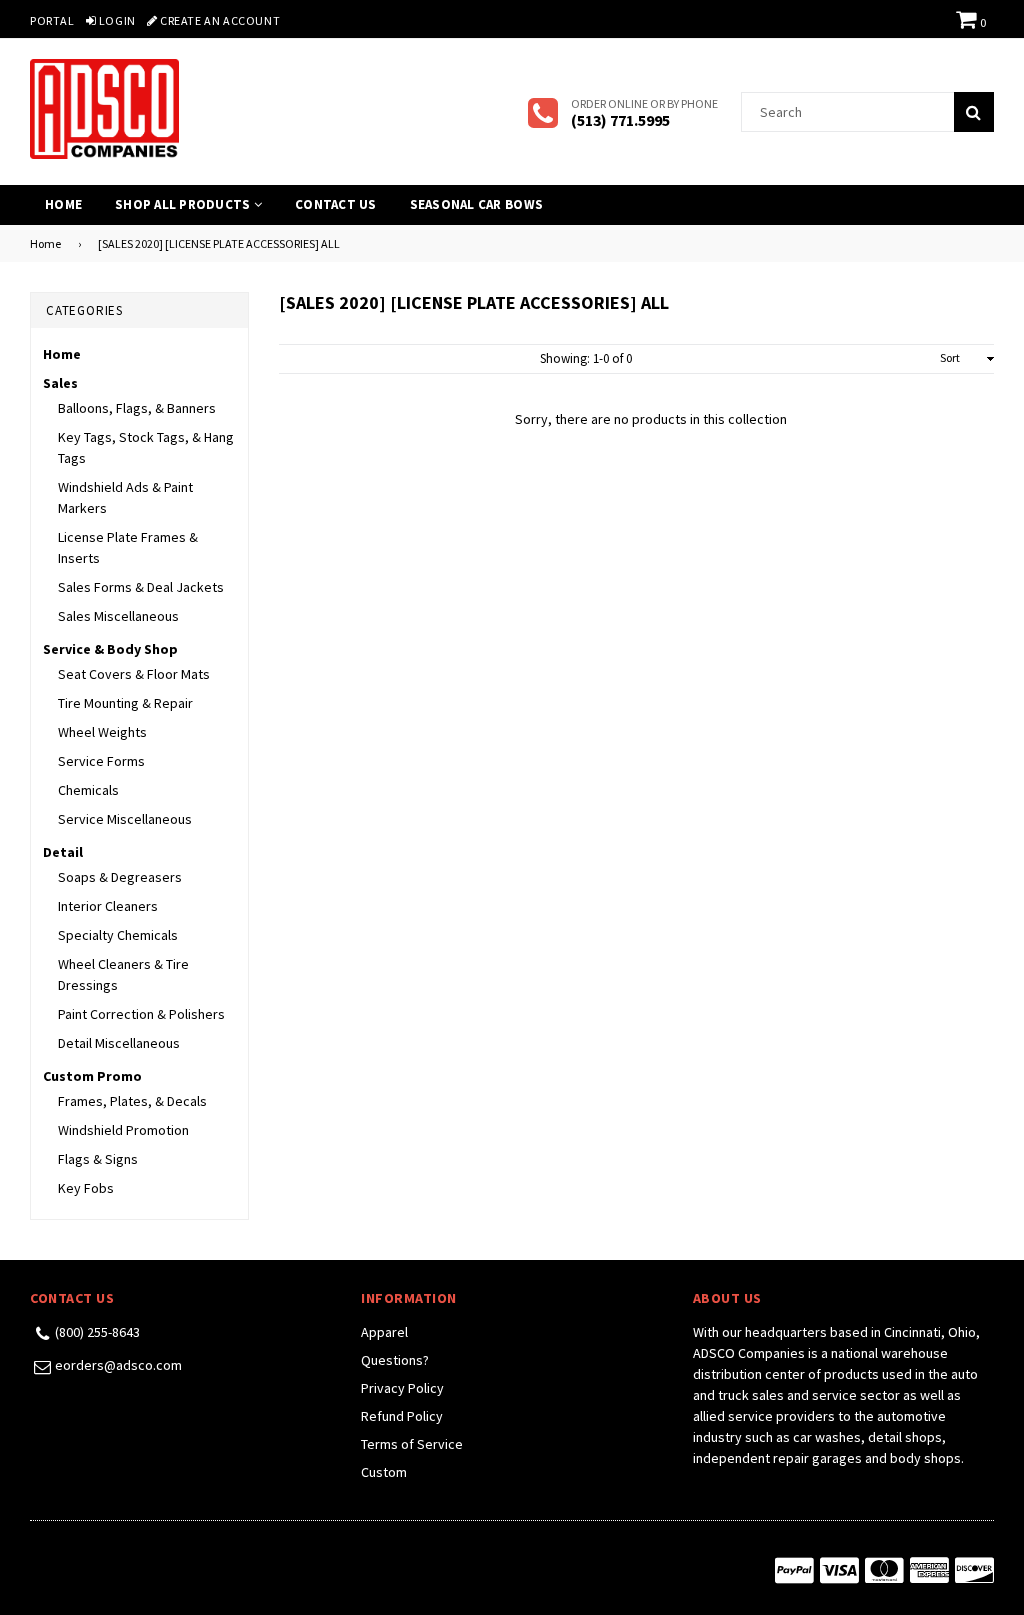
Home (63, 204)
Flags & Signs (98, 1159)
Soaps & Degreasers (120, 877)
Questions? (395, 1360)
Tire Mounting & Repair (125, 703)
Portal (52, 20)
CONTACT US (336, 204)
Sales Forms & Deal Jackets (141, 587)
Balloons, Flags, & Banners (137, 408)
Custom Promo (92, 1076)
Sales (60, 383)
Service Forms (101, 761)
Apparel (384, 1332)
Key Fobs (86, 1188)
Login (116, 20)
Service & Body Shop (110, 649)
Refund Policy (402, 1416)
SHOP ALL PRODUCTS (184, 204)
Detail (63, 852)
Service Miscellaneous (125, 819)
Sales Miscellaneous (118, 616)
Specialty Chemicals (118, 935)
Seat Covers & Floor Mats (134, 674)
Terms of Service (412, 1444)
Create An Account (218, 20)
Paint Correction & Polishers (141, 1014)
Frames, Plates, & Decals (132, 1101)
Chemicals (88, 790)
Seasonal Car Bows (476, 204)
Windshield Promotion (123, 1130)
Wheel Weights (102, 732)
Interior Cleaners (108, 906)
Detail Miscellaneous (119, 1043)
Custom (384, 1472)
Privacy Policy (402, 1388)
